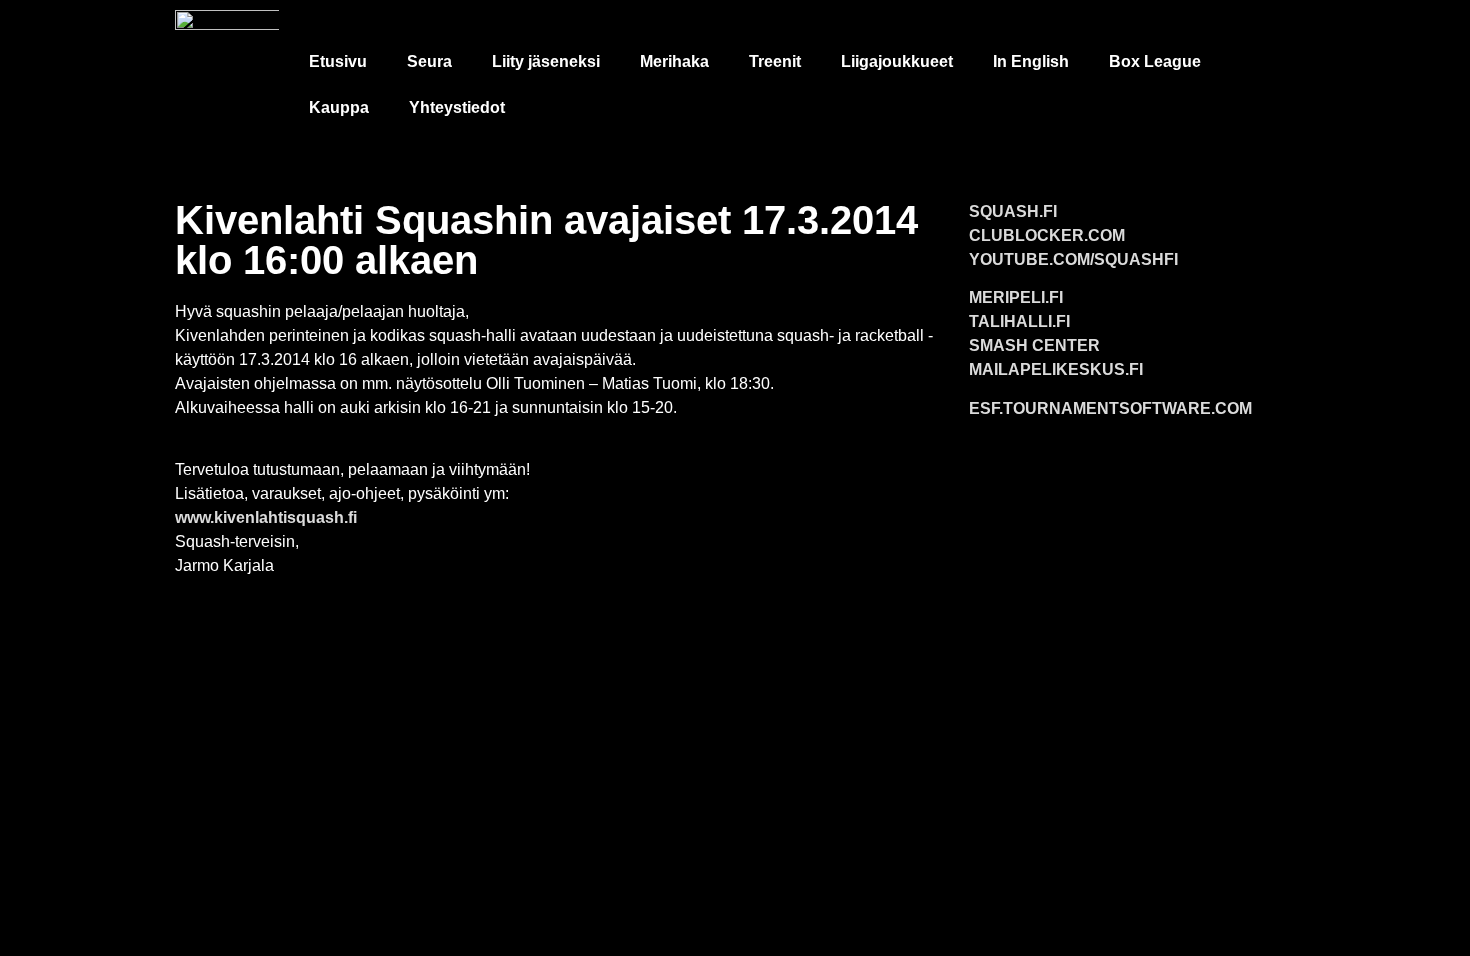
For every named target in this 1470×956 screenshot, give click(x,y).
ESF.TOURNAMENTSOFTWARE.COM (1110, 408)
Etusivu (338, 61)
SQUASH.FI (1013, 211)
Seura (429, 61)
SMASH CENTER (1034, 345)
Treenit (775, 61)
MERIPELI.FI (1016, 297)
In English (1031, 61)
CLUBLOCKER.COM (1047, 235)
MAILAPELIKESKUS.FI (1056, 369)
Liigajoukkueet (897, 61)
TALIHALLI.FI (1019, 321)
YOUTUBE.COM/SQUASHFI (1073, 259)
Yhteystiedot (457, 107)
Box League (1155, 61)
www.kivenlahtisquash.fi (266, 517)
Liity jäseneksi (546, 61)
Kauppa (339, 107)
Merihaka (674, 61)
